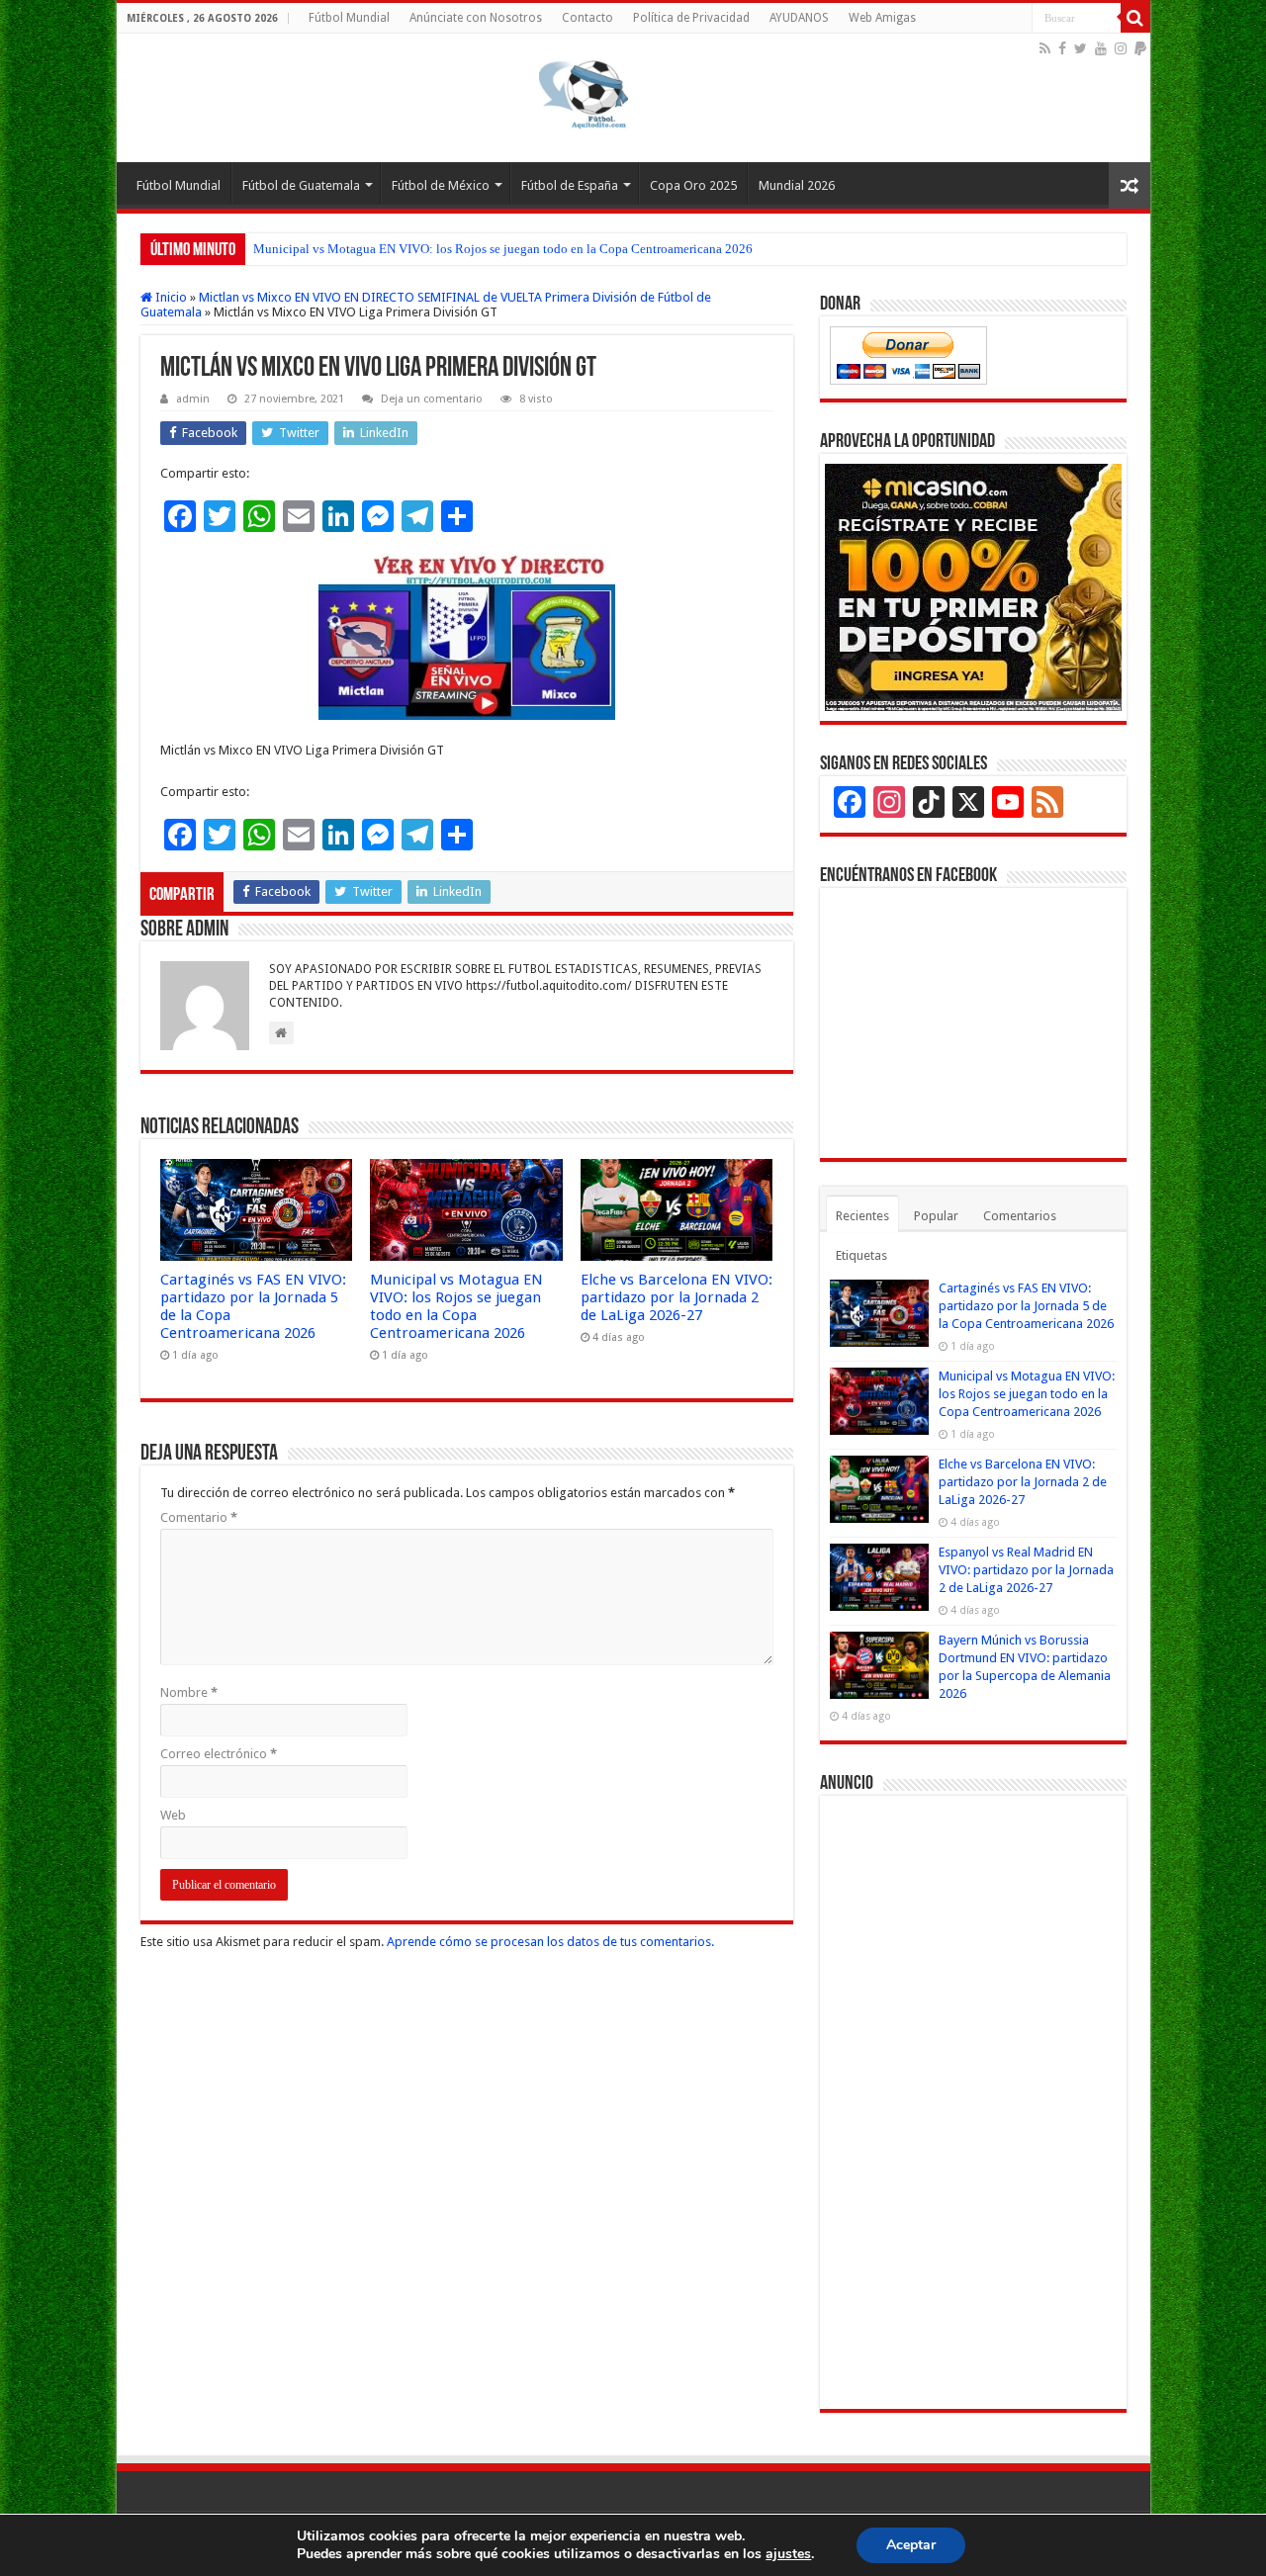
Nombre (189, 1692)
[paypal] (1140, 48)
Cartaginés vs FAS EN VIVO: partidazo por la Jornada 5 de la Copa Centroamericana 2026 (1026, 1306)
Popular (936, 1216)
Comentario (199, 1517)
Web (173, 1815)
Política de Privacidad (691, 18)
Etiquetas (861, 1255)
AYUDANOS (799, 18)
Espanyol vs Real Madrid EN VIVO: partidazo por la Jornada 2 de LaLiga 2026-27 (1026, 1570)
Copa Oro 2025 (693, 185)
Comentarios (1020, 1216)
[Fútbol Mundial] (633, 98)
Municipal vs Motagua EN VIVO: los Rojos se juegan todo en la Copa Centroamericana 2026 (503, 249)
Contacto (588, 18)
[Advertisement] (973, 2102)
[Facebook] (1062, 48)
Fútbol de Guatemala (301, 185)
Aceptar (911, 2545)
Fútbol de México (441, 185)
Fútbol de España (570, 185)
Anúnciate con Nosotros (476, 18)
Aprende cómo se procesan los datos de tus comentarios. (550, 1942)
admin (193, 399)
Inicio (170, 297)
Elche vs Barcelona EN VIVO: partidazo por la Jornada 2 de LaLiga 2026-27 (677, 1297)
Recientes (862, 1216)
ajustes (788, 2554)
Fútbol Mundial (349, 18)
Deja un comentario (432, 399)
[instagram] (1121, 48)
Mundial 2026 (797, 185)
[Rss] (1045, 48)
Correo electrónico (219, 1754)
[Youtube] (1101, 48)
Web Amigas (882, 18)
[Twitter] (1081, 48)
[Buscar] (1135, 18)
